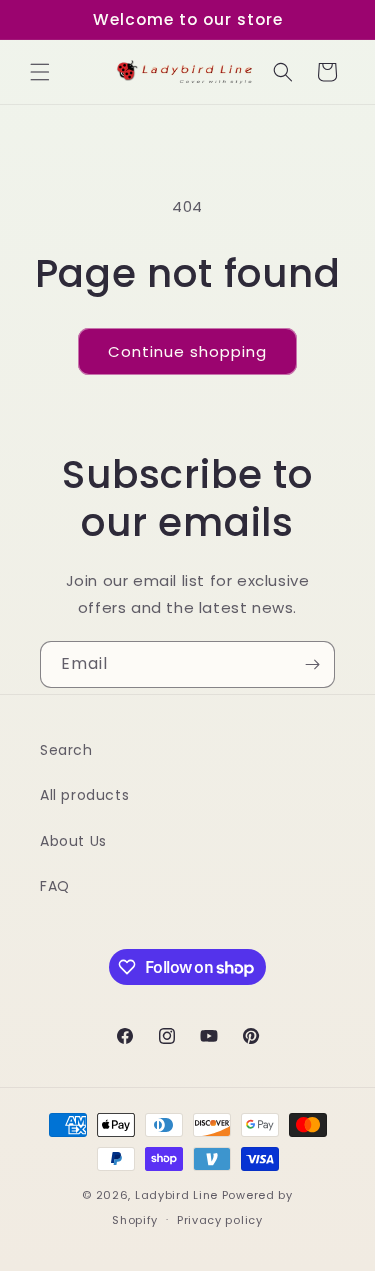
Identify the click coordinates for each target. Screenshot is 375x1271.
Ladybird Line (176, 1195)
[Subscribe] (312, 664)
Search (66, 750)
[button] (40, 72)
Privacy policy (220, 1220)
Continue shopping (187, 351)
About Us (73, 841)
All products (84, 795)
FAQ (55, 886)
